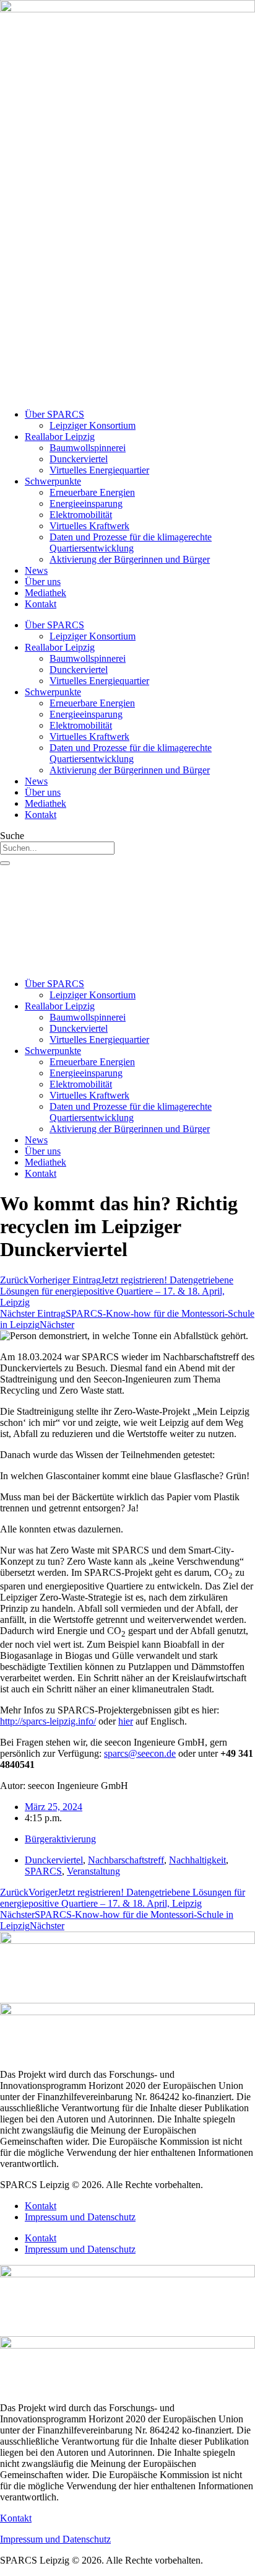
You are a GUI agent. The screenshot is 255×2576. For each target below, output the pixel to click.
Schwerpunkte (53, 481)
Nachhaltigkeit (197, 1860)
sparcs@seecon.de (140, 1753)
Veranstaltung (93, 1871)
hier (126, 1721)
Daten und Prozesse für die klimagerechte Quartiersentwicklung (131, 543)
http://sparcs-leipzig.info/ (48, 1721)
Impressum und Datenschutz (80, 2217)
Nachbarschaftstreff (126, 1860)
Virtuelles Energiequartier (99, 470)
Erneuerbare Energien (92, 492)
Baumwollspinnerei (88, 448)
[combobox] (57, 848)
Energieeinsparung (86, 503)
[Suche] (5, 863)
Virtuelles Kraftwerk (89, 526)
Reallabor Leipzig (60, 437)
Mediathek (45, 593)
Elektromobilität (81, 515)
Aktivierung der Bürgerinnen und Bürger (130, 559)
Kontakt (41, 604)
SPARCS (43, 1871)
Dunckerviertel (79, 459)
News (36, 570)
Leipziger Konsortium (93, 425)
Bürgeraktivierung (60, 1839)
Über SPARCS (54, 414)
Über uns (43, 582)
